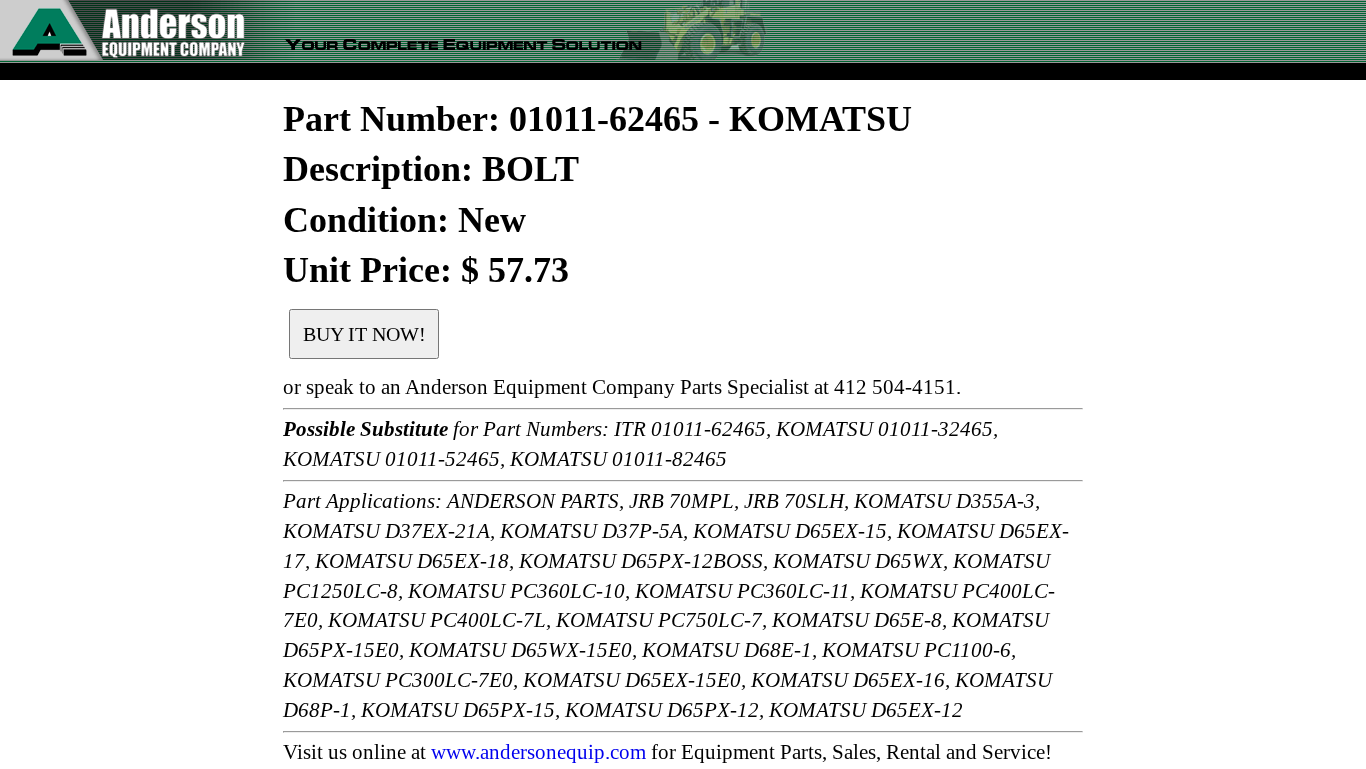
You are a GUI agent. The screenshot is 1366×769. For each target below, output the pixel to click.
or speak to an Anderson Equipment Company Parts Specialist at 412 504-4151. (622, 387)
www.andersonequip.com (538, 752)
